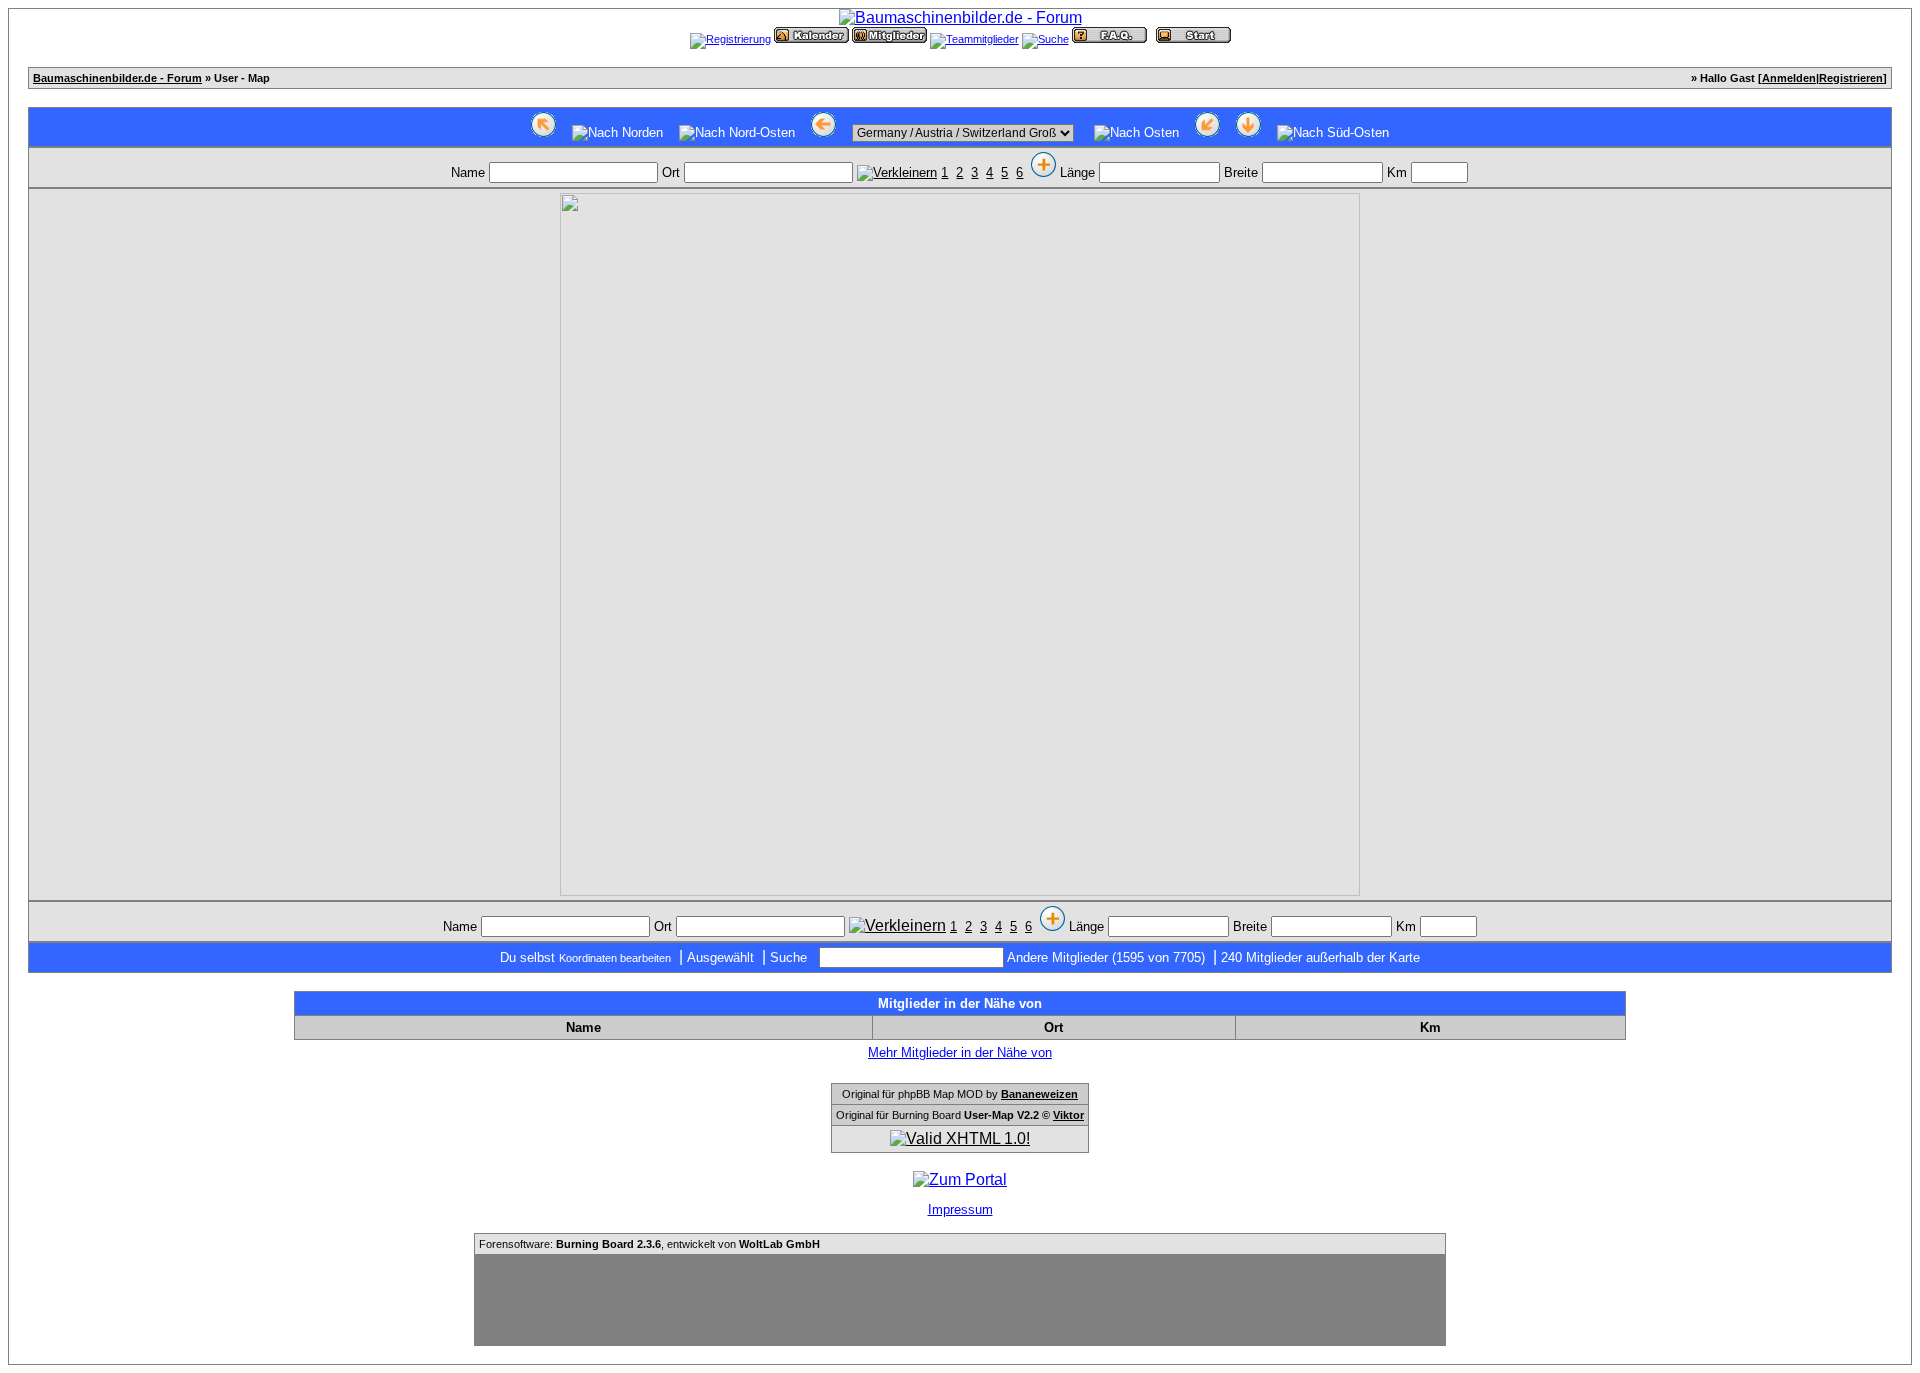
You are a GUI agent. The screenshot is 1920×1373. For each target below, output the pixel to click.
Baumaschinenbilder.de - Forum (117, 78)
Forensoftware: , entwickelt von (649, 1244)
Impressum (960, 1209)
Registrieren (1851, 78)
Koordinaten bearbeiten (615, 958)
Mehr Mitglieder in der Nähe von (960, 1052)
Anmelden (1789, 78)
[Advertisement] (960, 1300)
